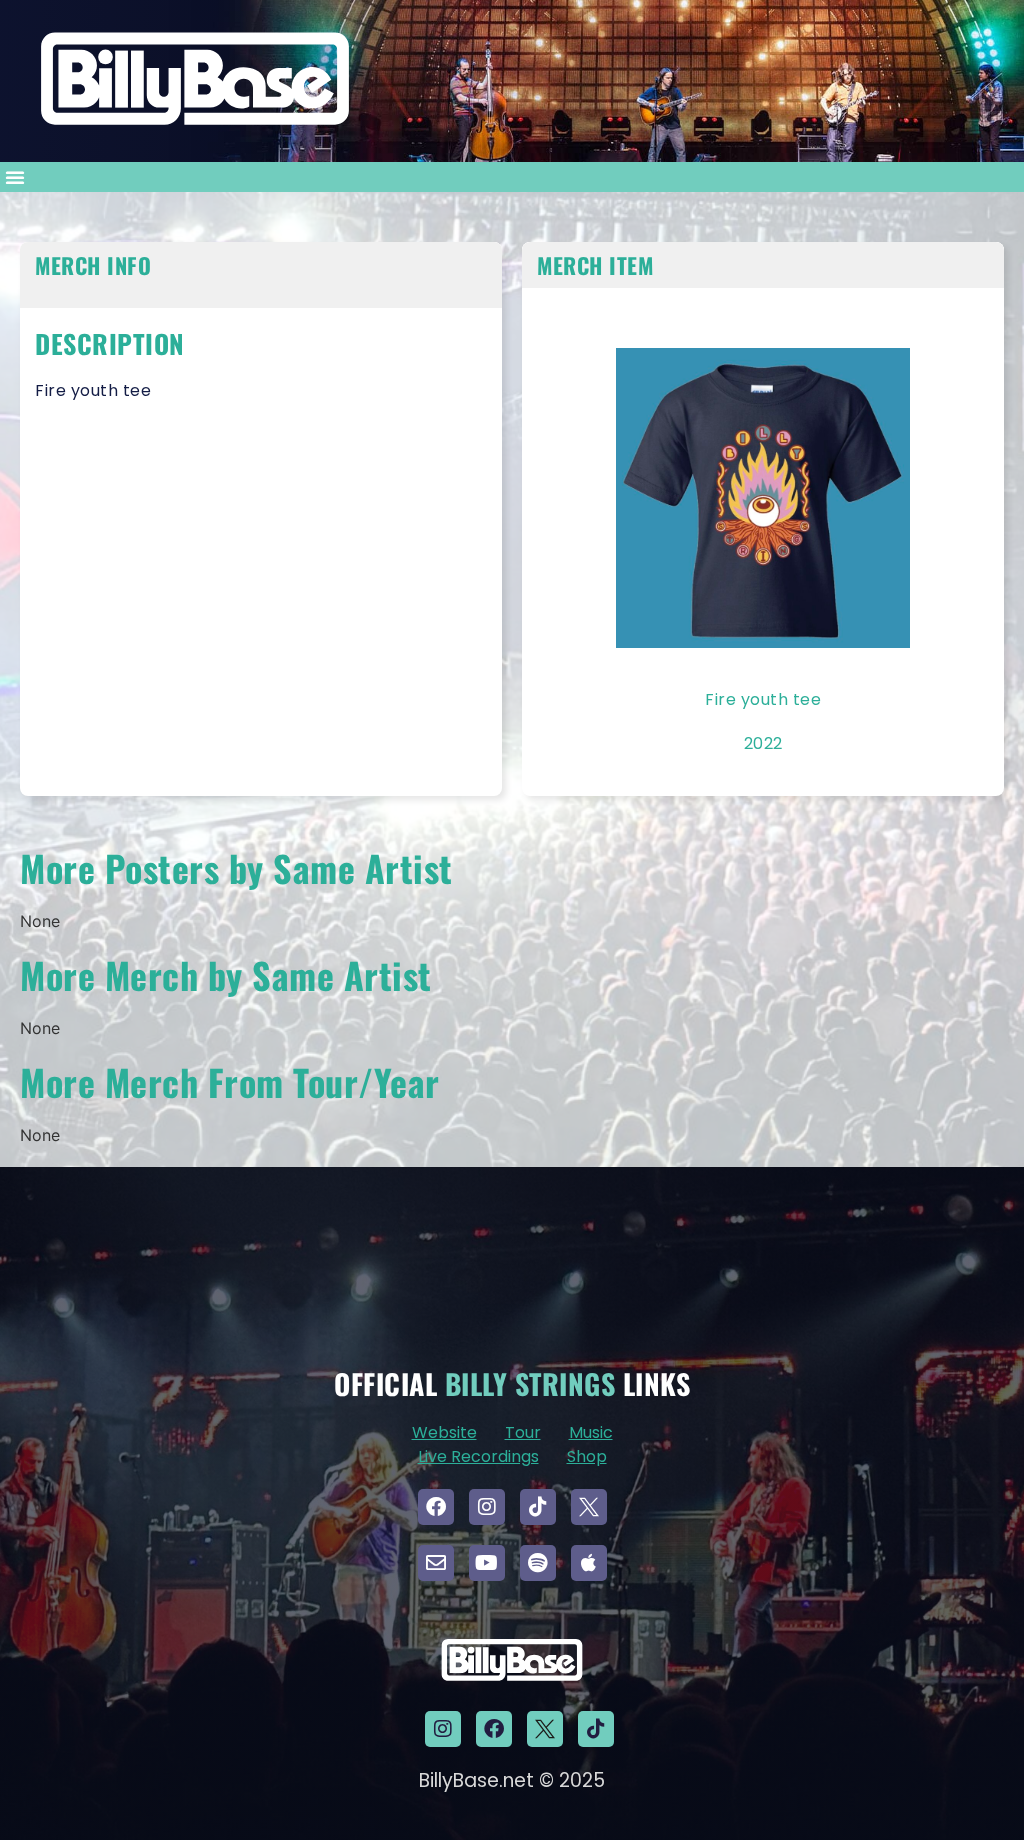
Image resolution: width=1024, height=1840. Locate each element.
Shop (587, 1456)
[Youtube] (487, 1563)
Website (444, 1432)
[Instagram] (487, 1507)
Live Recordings (478, 1456)
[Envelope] (436, 1563)
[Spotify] (538, 1563)
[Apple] (589, 1563)
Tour (523, 1432)
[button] (15, 177)
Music (591, 1432)
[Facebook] (436, 1507)
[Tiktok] (538, 1507)
